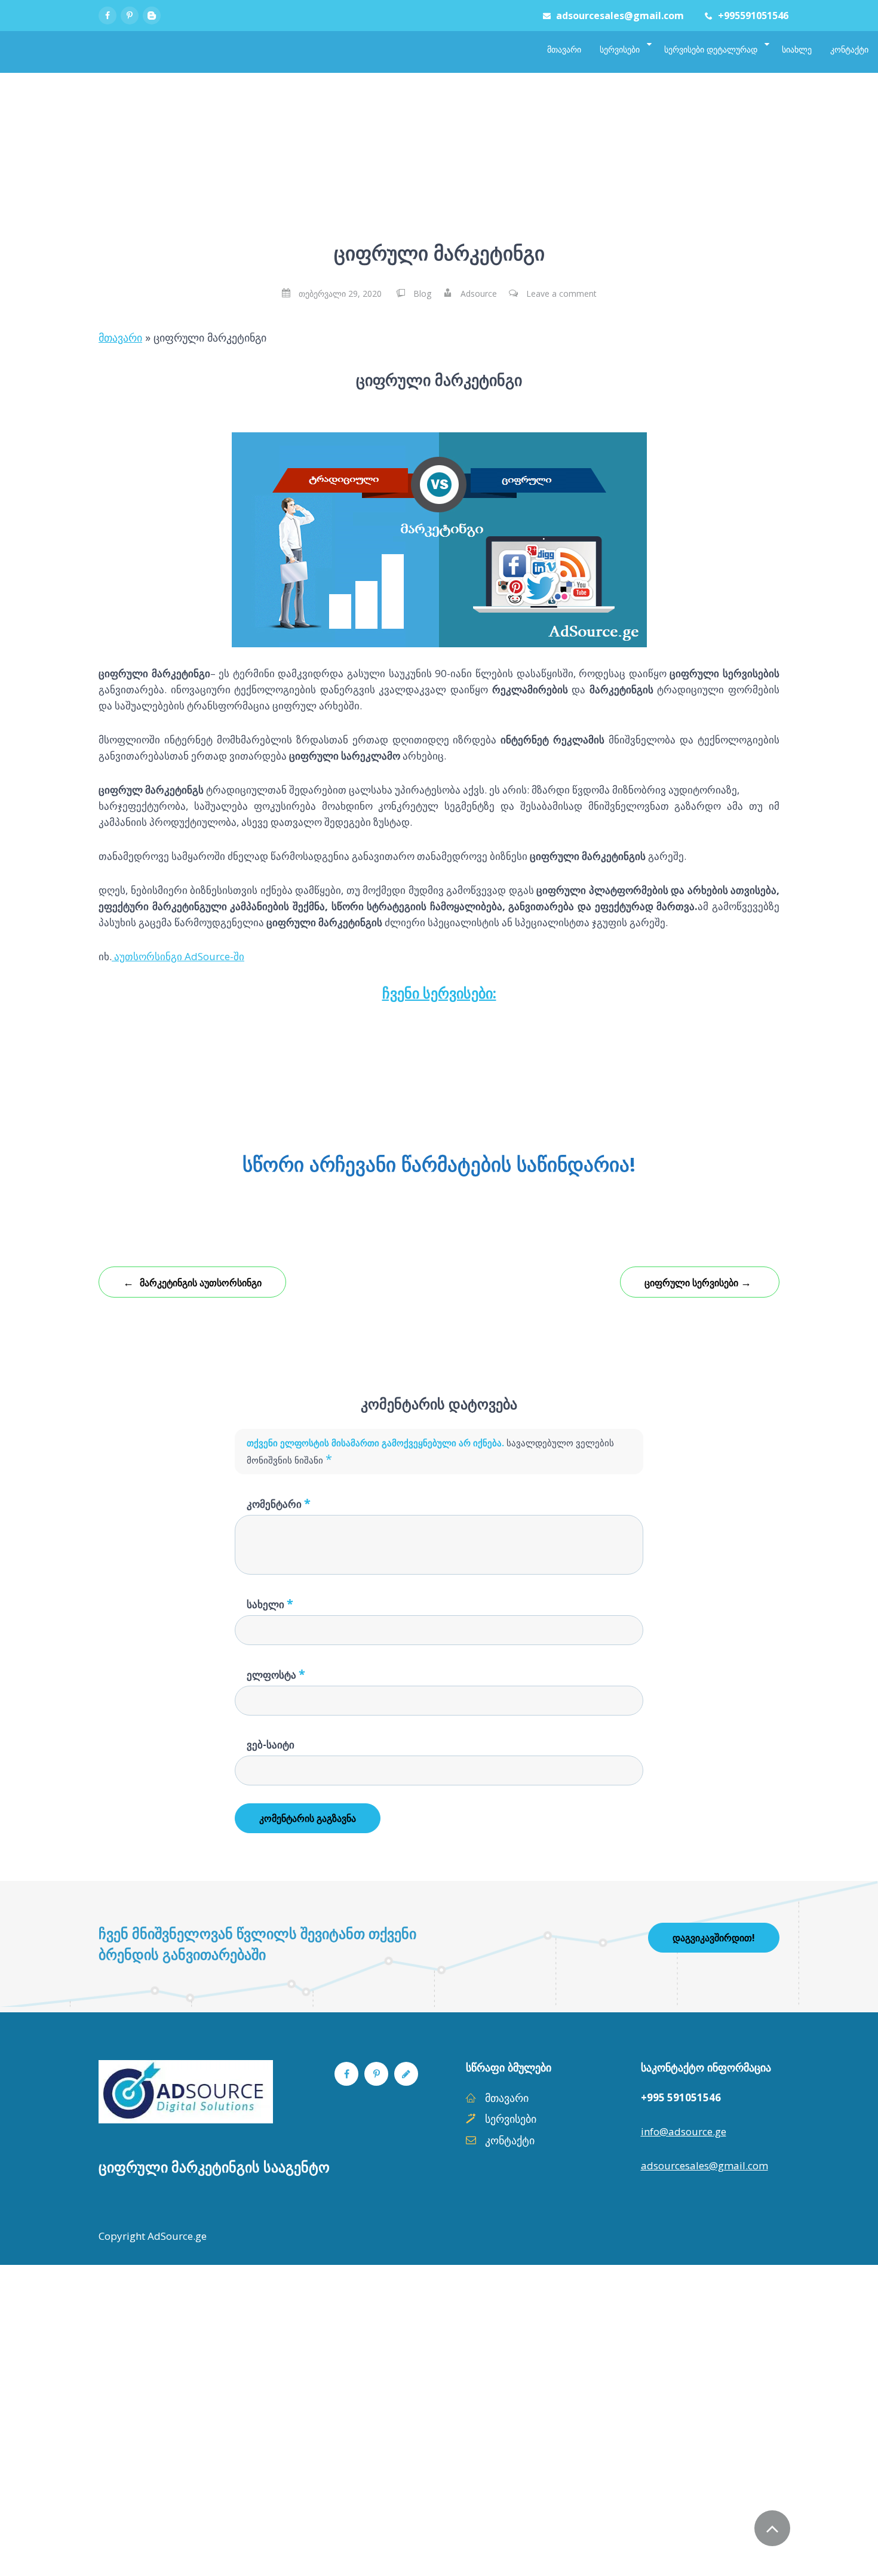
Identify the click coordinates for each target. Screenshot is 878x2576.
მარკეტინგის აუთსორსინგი (192, 1282)
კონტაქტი (510, 2140)
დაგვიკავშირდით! (714, 1938)
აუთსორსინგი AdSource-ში (178, 956)
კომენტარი (279, 1503)
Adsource (479, 293)
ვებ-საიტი (271, 1745)
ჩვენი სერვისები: (439, 993)
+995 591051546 (681, 2097)
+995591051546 (753, 16)
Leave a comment (561, 293)
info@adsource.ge (684, 2131)
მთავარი (120, 337)
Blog (422, 293)
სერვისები (511, 2119)
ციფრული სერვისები (698, 1282)
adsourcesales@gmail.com (620, 16)
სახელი (270, 1604)
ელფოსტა (276, 1674)
